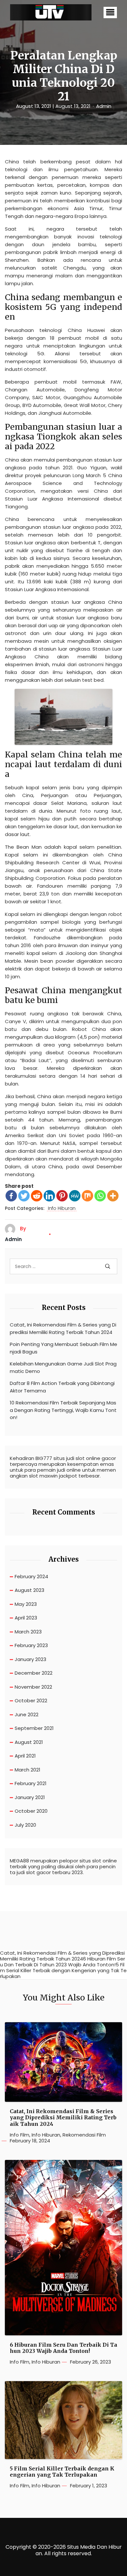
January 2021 (30, 1797)
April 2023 (26, 1618)
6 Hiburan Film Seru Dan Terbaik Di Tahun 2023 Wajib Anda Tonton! (63, 2348)
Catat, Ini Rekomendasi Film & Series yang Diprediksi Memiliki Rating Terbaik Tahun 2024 (63, 1328)
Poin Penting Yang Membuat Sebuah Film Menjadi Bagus (63, 1348)
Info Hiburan (62, 1209)
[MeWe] (75, 1196)
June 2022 (27, 1714)
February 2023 (31, 1645)
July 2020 (25, 1825)
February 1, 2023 (89, 2486)
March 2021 (28, 1770)
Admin (104, 106)
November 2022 (33, 1687)
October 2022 (31, 1700)
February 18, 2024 (30, 2141)
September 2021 (34, 1728)
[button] (110, 13)
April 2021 (25, 1756)
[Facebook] (11, 1196)
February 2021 (31, 1783)
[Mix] (87, 1196)
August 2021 (29, 1742)
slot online (105, 1861)
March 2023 (28, 1632)
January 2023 (30, 1659)
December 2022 (34, 1673)
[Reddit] (37, 1196)
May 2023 (26, 1604)
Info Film (20, 2135)
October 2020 (31, 1811)
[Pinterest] (62, 1196)
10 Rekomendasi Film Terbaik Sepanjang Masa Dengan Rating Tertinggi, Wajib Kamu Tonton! (63, 1410)
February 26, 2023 (91, 2362)
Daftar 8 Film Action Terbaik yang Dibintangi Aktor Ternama (62, 1387)
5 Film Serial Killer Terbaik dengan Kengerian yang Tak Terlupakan (62, 2472)
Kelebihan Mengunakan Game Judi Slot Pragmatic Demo (63, 1367)
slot (80, 1458)
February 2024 (31, 1576)
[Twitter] (24, 1196)
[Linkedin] (49, 1196)
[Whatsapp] (100, 1196)
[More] (113, 1196)
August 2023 (29, 1590)
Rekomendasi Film (84, 2135)
